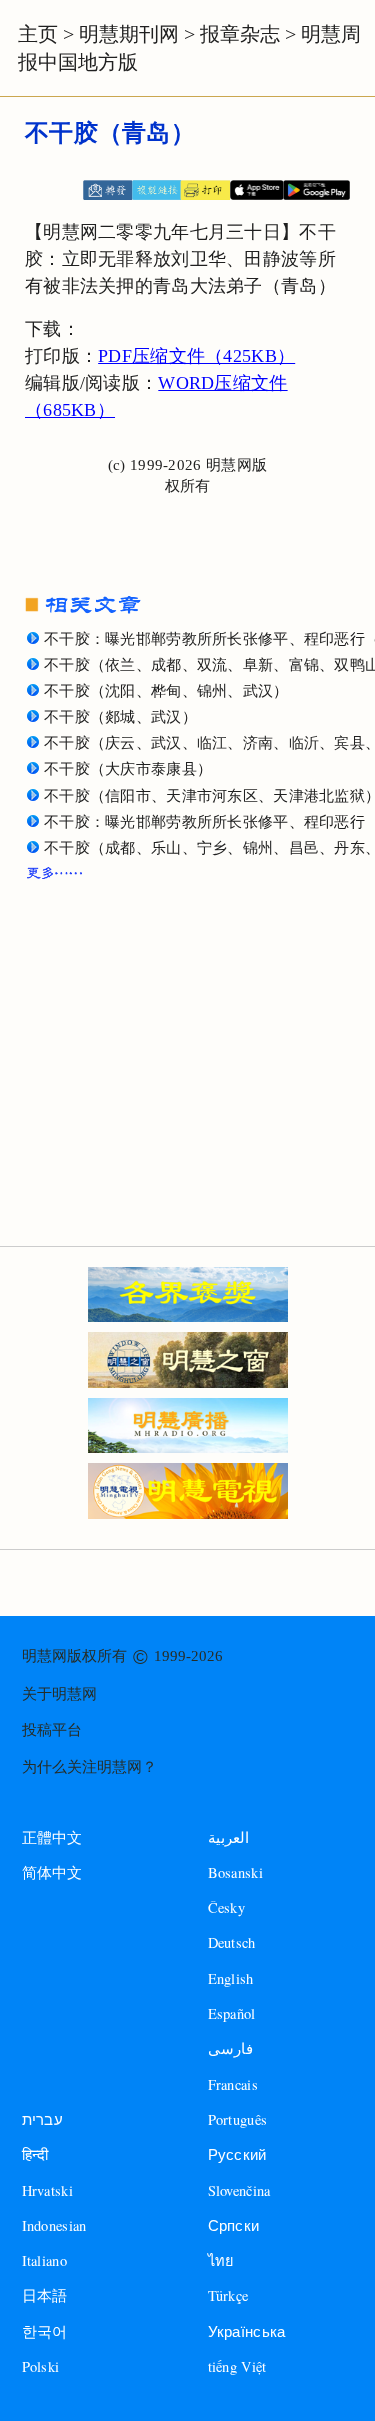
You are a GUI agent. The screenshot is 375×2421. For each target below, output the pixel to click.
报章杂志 (240, 34)
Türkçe (228, 2295)
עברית (42, 2119)
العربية (228, 1837)
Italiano (44, 2260)
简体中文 (52, 1873)
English (231, 1978)
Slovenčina (239, 2190)
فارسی (230, 2048)
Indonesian (54, 2225)
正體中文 (52, 1838)
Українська (247, 2331)
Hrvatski (47, 2190)
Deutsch (232, 1942)
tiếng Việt (237, 2366)
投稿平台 (52, 1730)
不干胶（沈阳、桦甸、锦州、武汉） (166, 691)
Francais (233, 2084)
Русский (237, 2154)
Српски (234, 2225)
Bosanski (235, 1872)
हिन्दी (35, 2154)
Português (238, 2119)
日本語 (45, 2295)
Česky (226, 1907)
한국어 (45, 2331)
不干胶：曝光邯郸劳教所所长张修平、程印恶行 (204, 822)
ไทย (221, 2260)
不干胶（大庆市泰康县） (128, 769)
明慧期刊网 (129, 34)
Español (232, 2013)
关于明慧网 (59, 1694)
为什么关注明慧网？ (89, 1767)
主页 (38, 34)
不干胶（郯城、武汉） (120, 717)
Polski (41, 2366)
